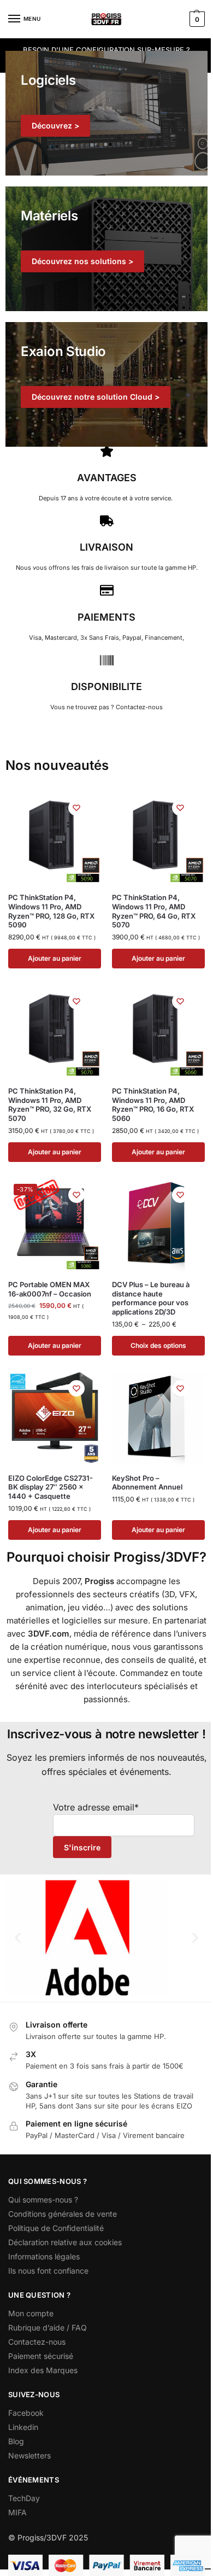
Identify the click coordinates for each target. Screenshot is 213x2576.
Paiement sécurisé (41, 2356)
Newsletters (29, 2455)
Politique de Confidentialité (56, 2228)
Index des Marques (43, 2370)
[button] (196, 19)
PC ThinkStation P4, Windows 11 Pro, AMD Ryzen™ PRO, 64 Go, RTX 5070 (154, 911)
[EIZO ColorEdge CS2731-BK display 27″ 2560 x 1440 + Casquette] (55, 1418)
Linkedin (23, 2427)
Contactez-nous (37, 2342)
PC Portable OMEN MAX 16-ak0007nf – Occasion (50, 1289)
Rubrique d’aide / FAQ (48, 2327)
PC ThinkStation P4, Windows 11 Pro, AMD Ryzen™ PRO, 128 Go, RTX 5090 (51, 911)
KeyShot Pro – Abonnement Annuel (147, 1483)
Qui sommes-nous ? (43, 2200)
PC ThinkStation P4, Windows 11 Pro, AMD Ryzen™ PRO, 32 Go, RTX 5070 (50, 1105)
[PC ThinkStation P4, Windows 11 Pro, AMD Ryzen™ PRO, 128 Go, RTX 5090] (55, 838)
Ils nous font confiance (48, 2271)
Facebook (26, 2413)
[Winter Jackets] (106, 384)
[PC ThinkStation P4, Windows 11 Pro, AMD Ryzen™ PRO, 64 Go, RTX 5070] (158, 838)
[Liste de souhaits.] (76, 808)
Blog (16, 2441)
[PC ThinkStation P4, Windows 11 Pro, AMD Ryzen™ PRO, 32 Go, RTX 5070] (55, 1031)
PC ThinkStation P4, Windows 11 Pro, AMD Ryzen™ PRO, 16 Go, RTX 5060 (153, 1105)
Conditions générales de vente (63, 2214)
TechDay (24, 2498)
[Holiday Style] (106, 249)
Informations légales (44, 2256)
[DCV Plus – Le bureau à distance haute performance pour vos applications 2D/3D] (158, 1225)
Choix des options (158, 1345)
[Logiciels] (106, 113)
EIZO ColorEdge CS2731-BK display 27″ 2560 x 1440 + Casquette (51, 1487)
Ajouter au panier (55, 958)
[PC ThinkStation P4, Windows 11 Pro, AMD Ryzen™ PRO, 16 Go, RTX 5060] (158, 1031)
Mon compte (31, 2313)
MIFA (17, 2512)
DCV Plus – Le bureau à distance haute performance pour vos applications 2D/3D (151, 1298)
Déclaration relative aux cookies (65, 2242)
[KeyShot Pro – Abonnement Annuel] (158, 1418)
